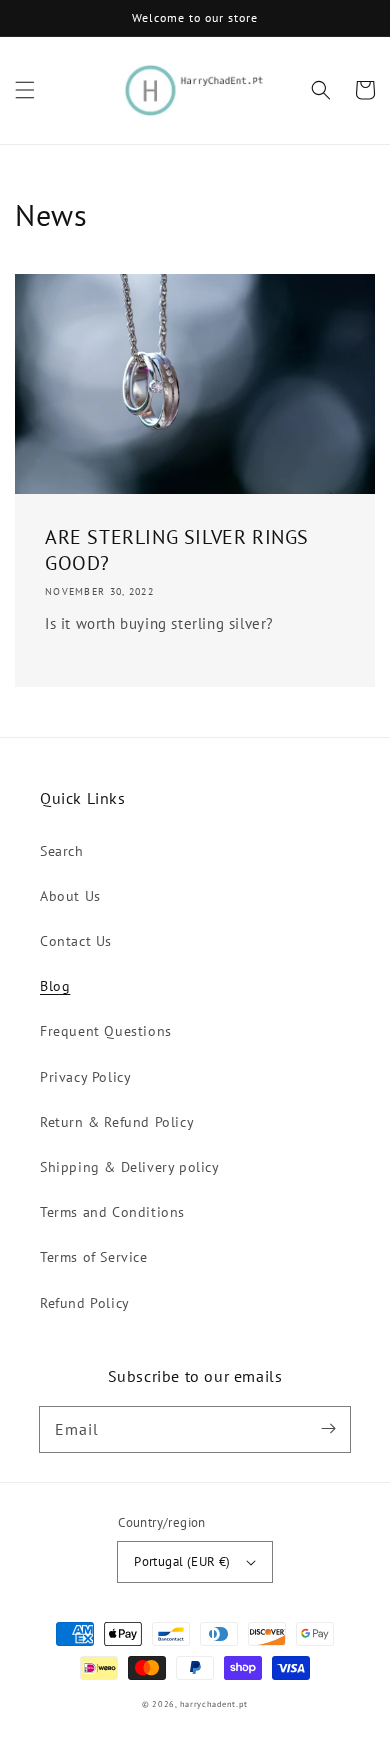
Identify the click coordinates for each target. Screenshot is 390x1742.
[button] (25, 90)
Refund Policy (85, 1303)
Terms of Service (94, 1257)
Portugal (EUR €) (182, 1561)
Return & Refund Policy (117, 1122)
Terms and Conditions (112, 1212)
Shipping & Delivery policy (130, 1167)
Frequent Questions (106, 1031)
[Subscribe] (328, 1429)
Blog (55, 986)
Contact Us (76, 941)
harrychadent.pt (214, 1704)
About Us (70, 896)
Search (62, 851)
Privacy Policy (85, 1077)
